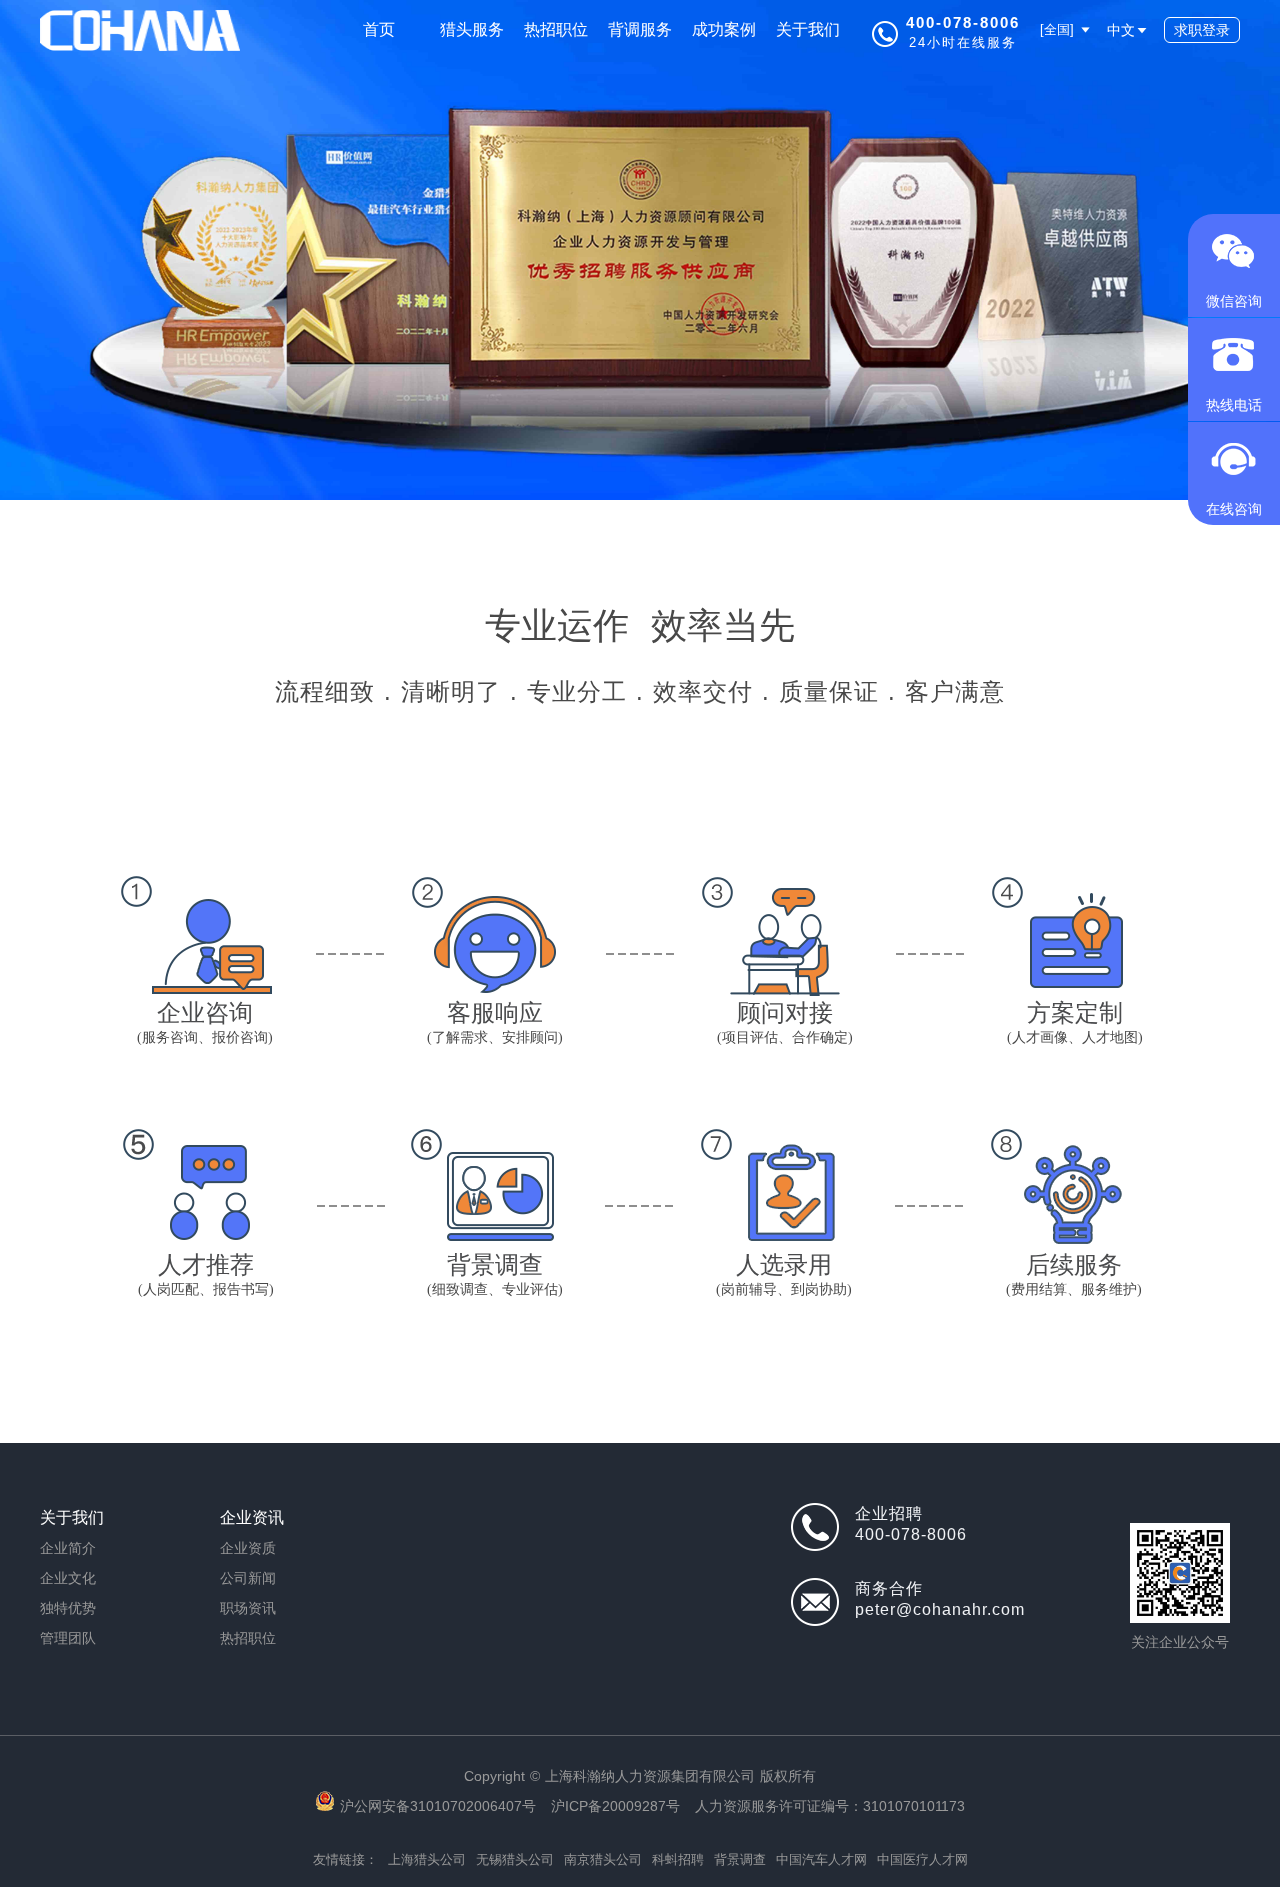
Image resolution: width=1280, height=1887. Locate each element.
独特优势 (68, 1608)
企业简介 (68, 1548)
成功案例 (724, 29)
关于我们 (808, 29)
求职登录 (1202, 30)
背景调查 (740, 1859)
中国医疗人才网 (922, 1859)
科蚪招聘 (678, 1859)
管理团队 (68, 1638)
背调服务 (640, 29)
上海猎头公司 (427, 1859)
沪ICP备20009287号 (615, 1806)
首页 (379, 29)
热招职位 (556, 29)
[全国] (1059, 29)
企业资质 (248, 1548)
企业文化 (68, 1578)
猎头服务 (472, 29)
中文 (1121, 30)
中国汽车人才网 (821, 1859)
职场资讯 (248, 1608)
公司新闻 (248, 1578)
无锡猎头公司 (515, 1859)
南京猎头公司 (603, 1859)
